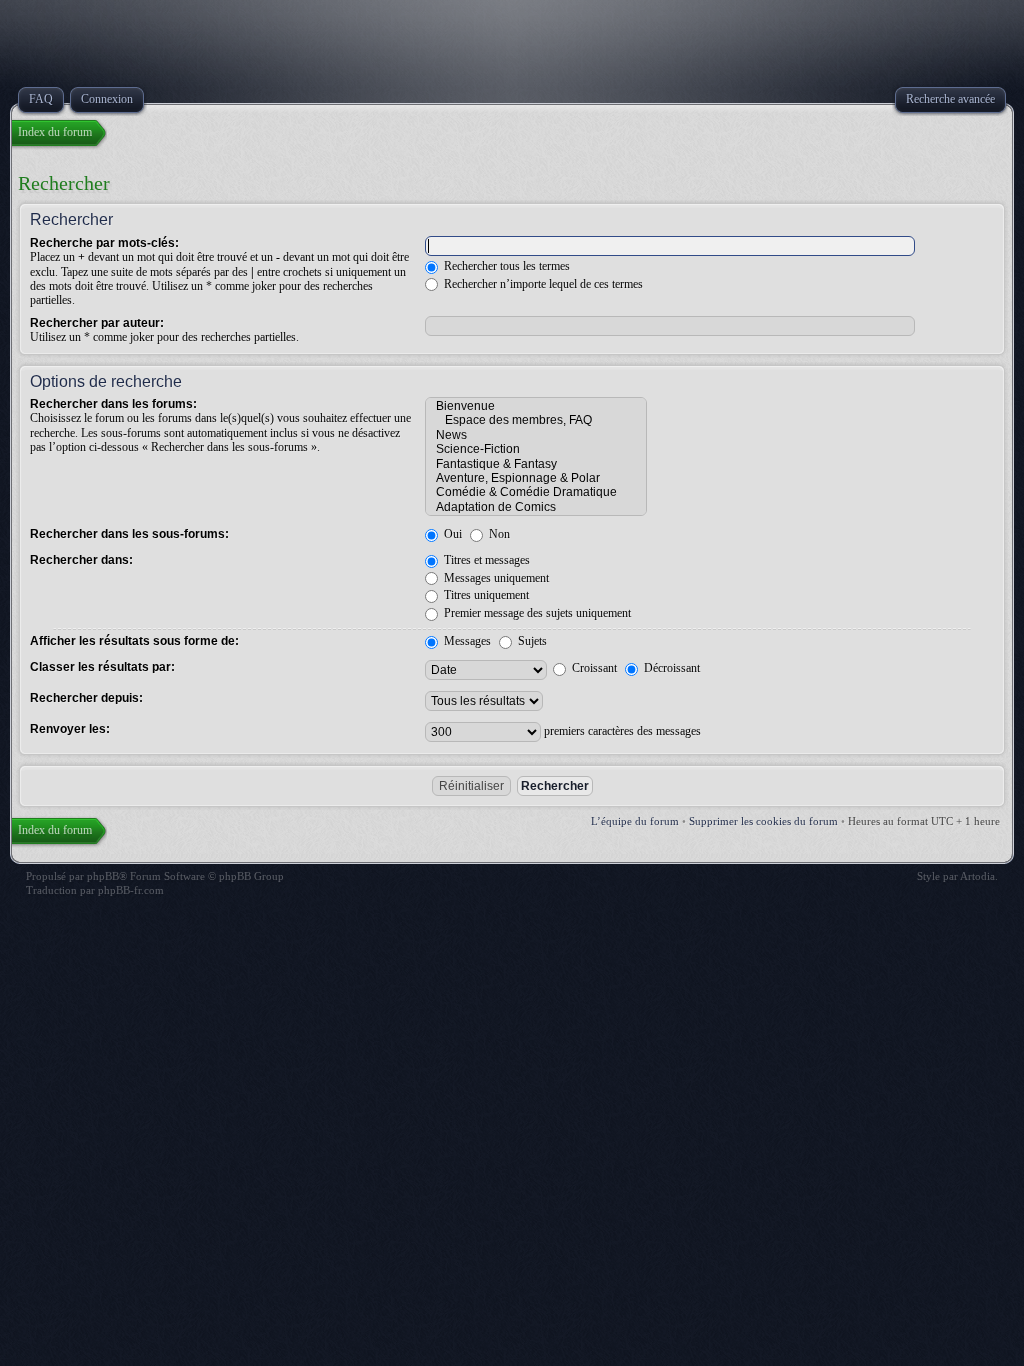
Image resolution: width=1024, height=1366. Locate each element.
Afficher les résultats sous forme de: (134, 641)
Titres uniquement (485, 595)
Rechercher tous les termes (505, 266)
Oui (451, 534)
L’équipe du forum (635, 821)
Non (498, 534)
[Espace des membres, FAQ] (536, 420)
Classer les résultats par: (102, 667)
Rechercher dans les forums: (113, 404)
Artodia (977, 876)
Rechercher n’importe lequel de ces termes (542, 284)
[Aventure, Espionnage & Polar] (536, 478)
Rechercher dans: (81, 560)
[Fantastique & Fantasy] (536, 464)
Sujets (531, 641)
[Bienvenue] (536, 406)
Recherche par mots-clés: (104, 243)
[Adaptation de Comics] (536, 507)
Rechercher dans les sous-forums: (129, 534)
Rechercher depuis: (86, 698)
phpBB (103, 876)
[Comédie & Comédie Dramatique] (536, 492)
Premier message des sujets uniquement (536, 613)
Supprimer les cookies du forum (763, 821)
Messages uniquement (495, 578)
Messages (466, 641)
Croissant (593, 668)
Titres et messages (485, 560)
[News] (536, 435)
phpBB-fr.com (131, 890)
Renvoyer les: (70, 729)
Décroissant (670, 668)
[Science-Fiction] (536, 449)
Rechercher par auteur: (97, 323)
